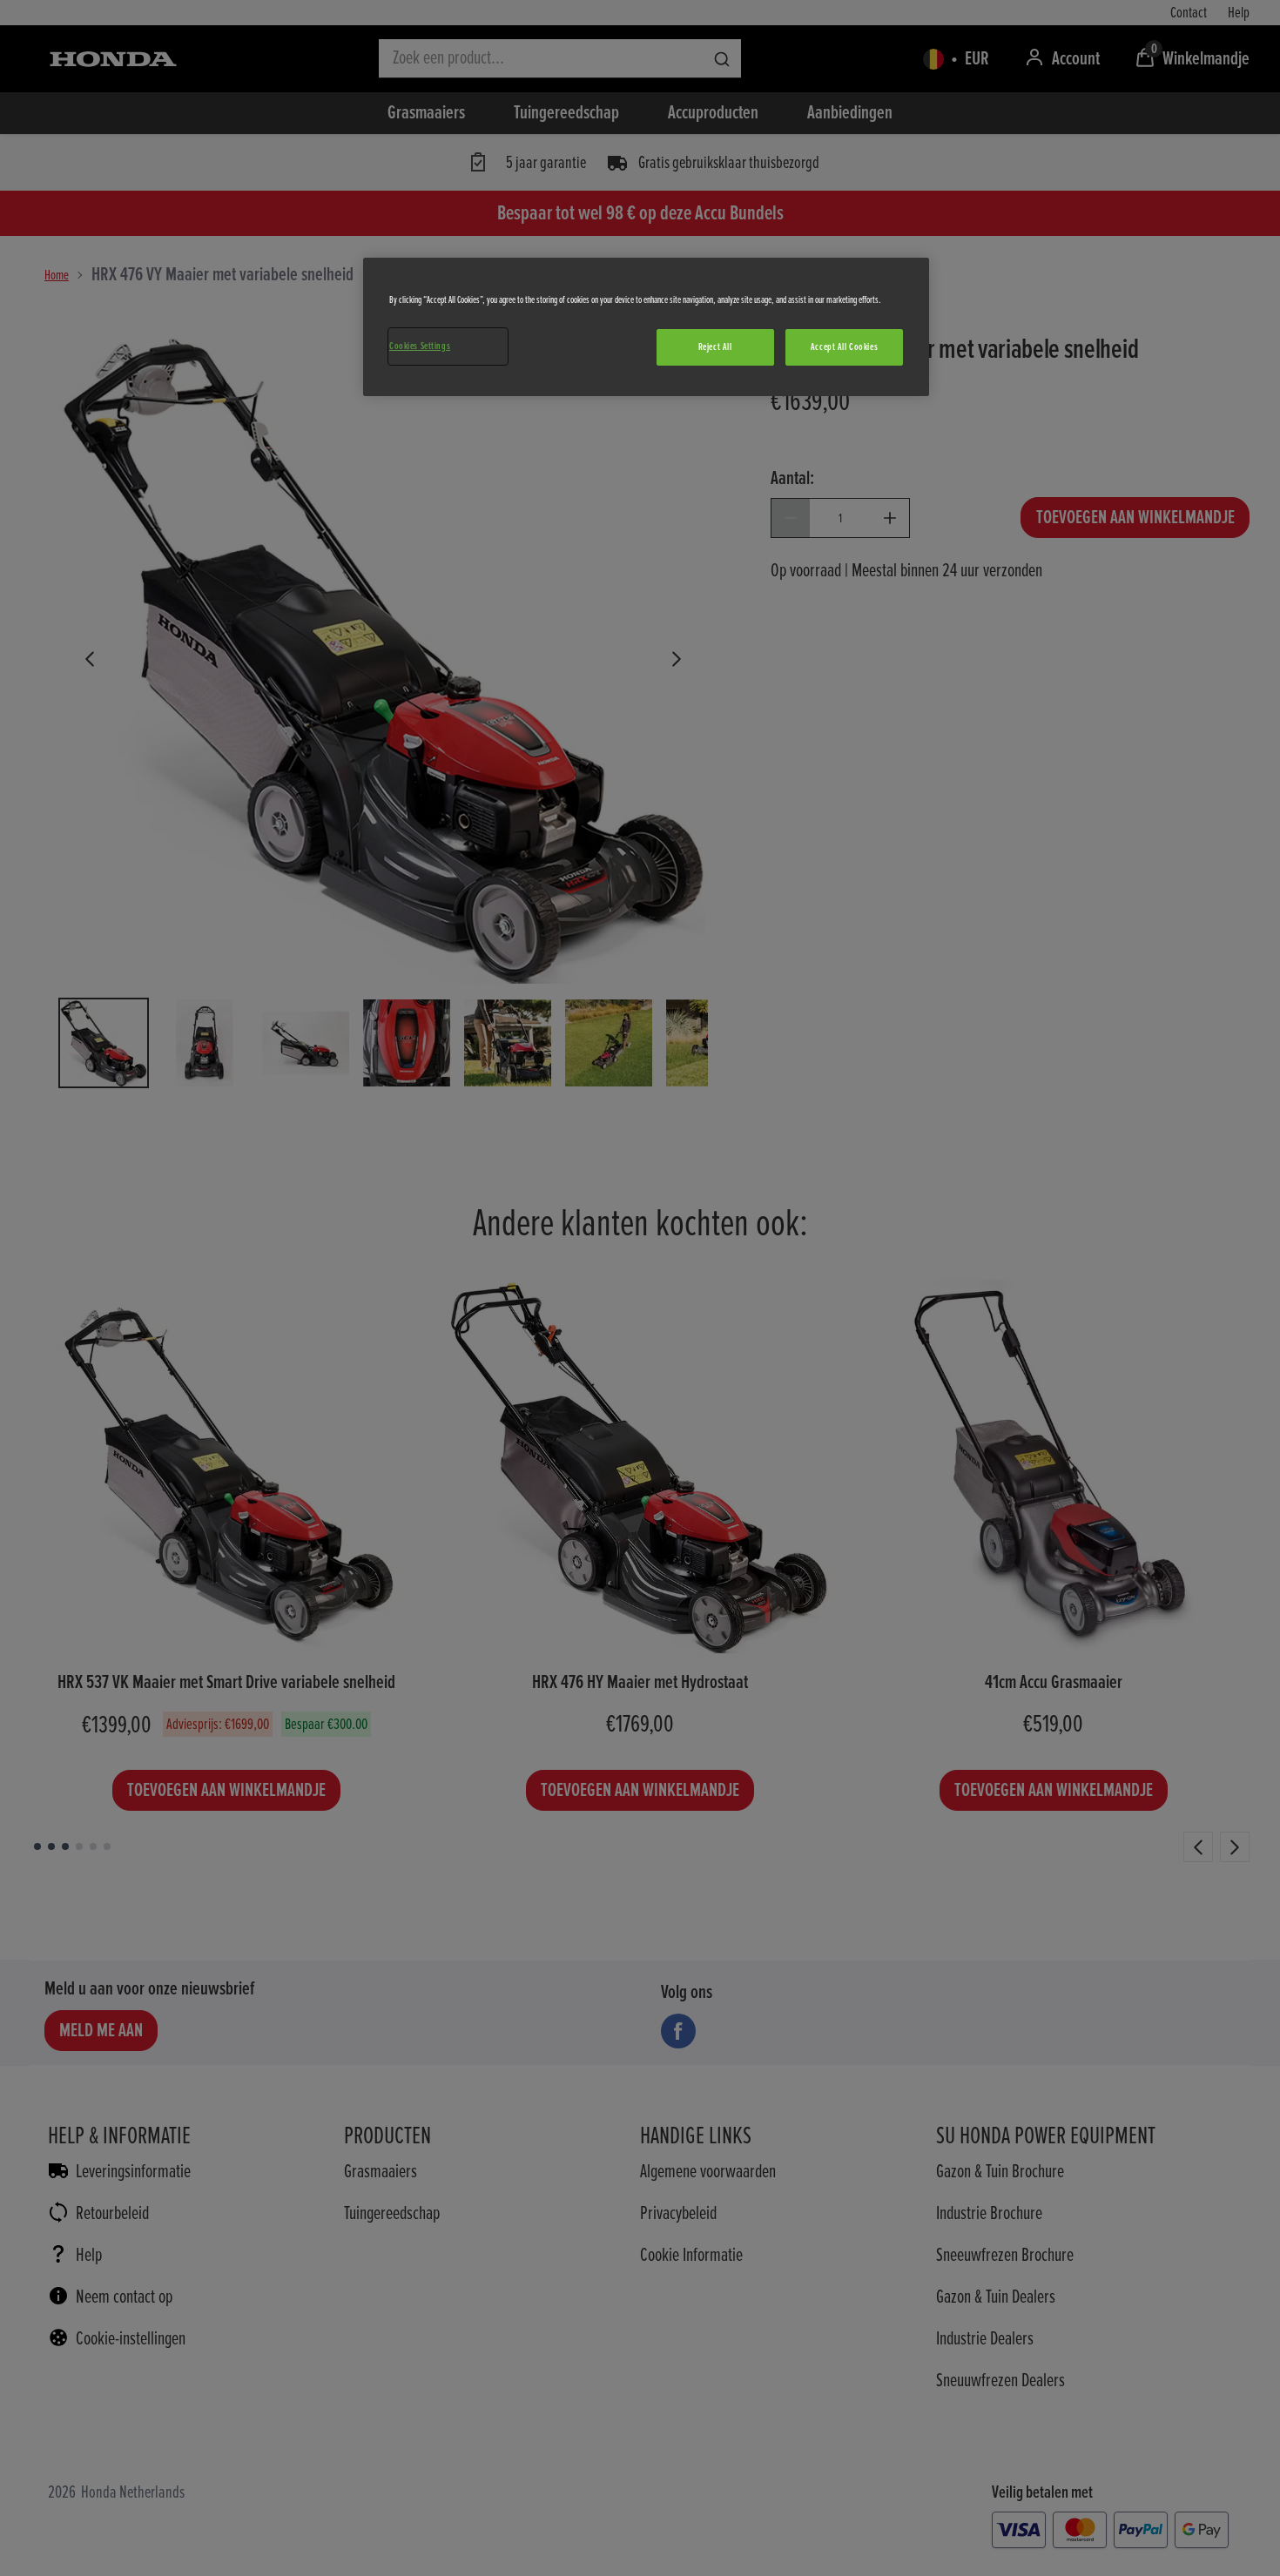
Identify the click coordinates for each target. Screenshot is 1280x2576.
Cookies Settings (420, 346)
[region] (646, 327)
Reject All (715, 347)
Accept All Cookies (844, 347)
